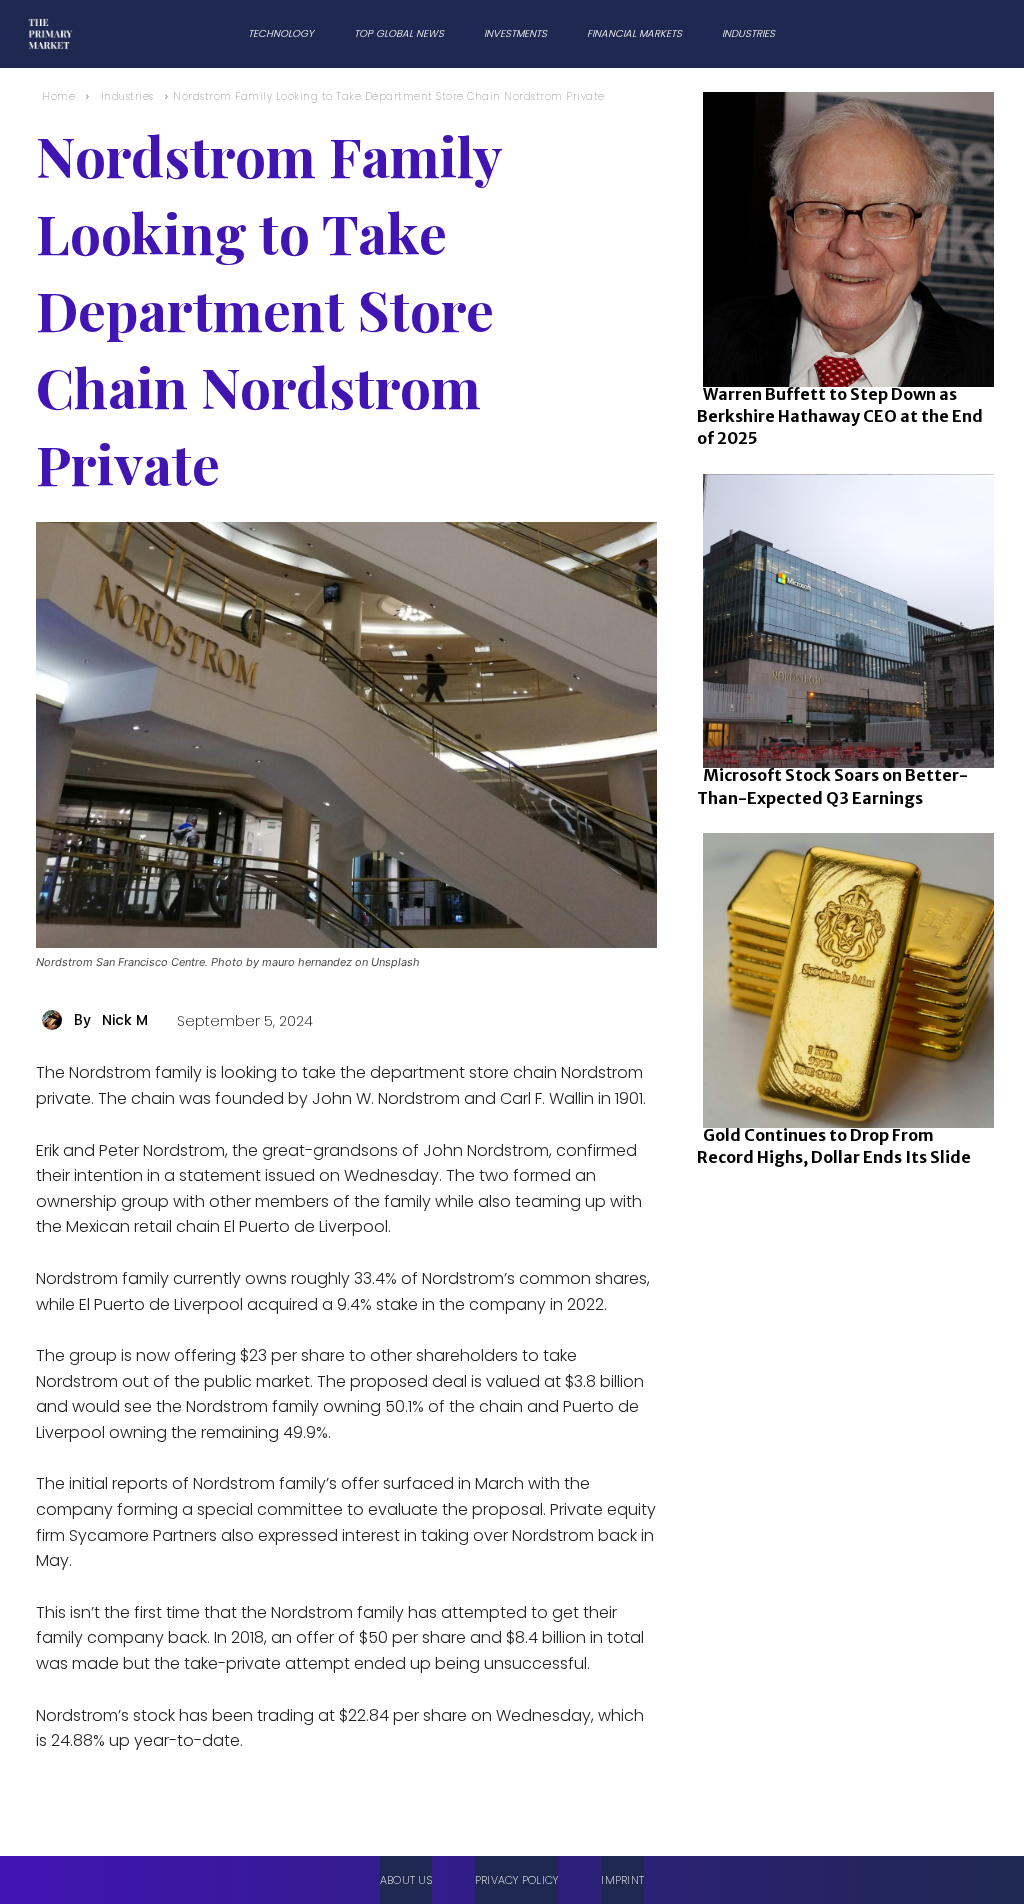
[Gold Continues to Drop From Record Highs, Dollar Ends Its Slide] (842, 976)
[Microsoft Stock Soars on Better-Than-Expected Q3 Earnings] (842, 617)
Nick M (125, 1020)
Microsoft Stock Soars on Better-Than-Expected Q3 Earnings (832, 786)
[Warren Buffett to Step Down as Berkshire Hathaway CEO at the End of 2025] (842, 235)
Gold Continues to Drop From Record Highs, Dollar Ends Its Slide (834, 1146)
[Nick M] (55, 1020)
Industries (127, 96)
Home (58, 96)
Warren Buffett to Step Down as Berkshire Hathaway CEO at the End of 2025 (840, 416)
